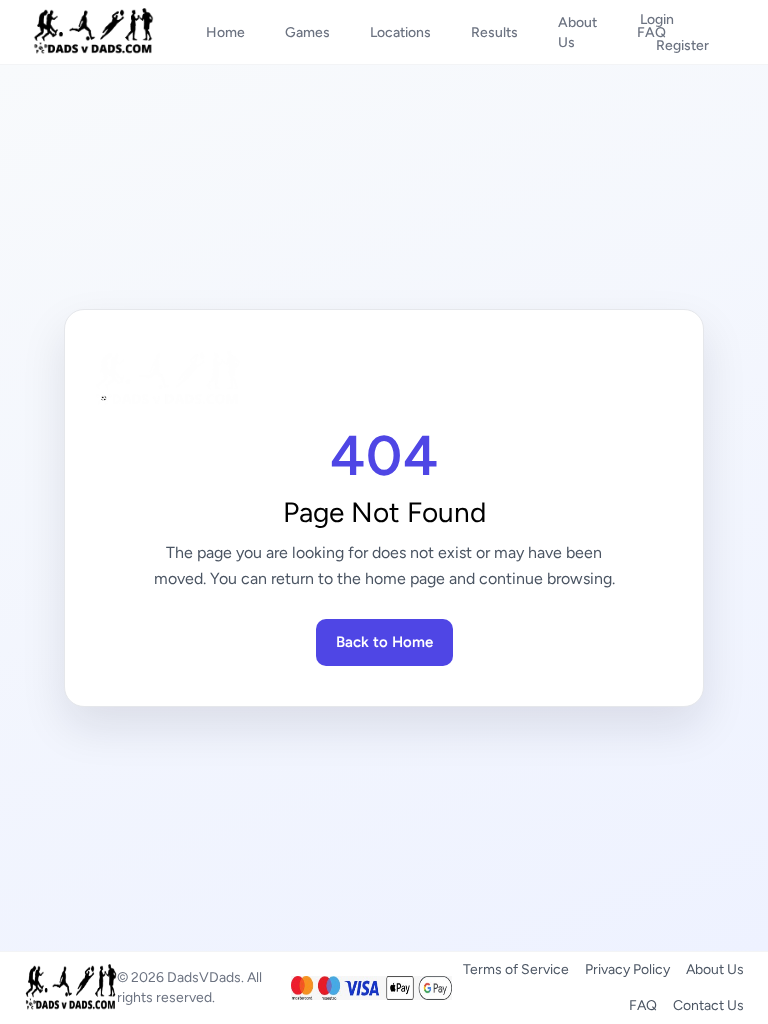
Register (682, 45)
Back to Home (384, 642)
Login (657, 19)
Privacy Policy (627, 969)
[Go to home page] (384, 379)
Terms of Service (516, 969)
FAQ (643, 1005)
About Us (715, 969)
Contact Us (708, 1005)
